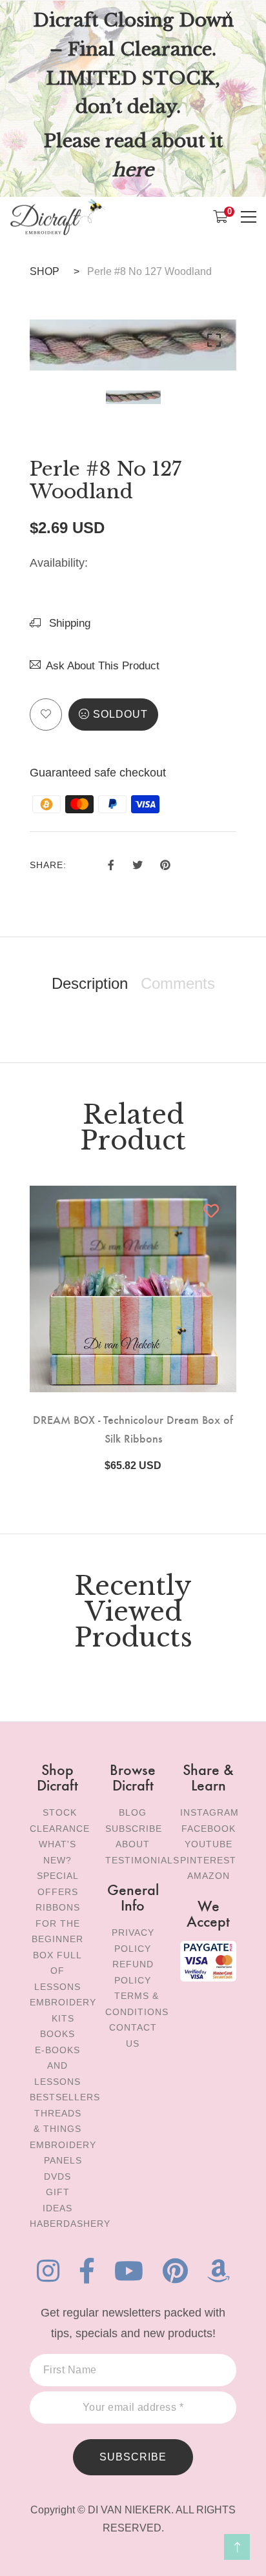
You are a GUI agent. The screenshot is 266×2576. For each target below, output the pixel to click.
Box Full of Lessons (57, 1971)
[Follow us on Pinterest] (165, 863)
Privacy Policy (133, 1941)
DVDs (57, 2176)
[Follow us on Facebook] (111, 863)
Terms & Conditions (137, 2004)
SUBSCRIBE (133, 2457)
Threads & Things (57, 2121)
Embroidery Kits (63, 2010)
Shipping (68, 623)
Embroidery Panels (63, 2153)
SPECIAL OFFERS (58, 1884)
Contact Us (133, 2035)
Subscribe (134, 1829)
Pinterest (208, 1860)
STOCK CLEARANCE (60, 1820)
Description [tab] (90, 984)
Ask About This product (103, 666)
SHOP (45, 271)
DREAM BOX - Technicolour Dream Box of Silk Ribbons (133, 1428)
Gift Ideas (57, 2200)
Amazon (209, 1876)
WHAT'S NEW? (57, 1852)
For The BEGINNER (57, 1932)
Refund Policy (133, 1972)
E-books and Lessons (57, 2066)
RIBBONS (58, 1907)
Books (57, 2034)
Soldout (120, 714)
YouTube (209, 1844)
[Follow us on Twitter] (137, 863)
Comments (178, 984)
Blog (133, 1812)
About (133, 1844)
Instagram (210, 1812)
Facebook (209, 1829)
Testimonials (142, 1860)
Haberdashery (70, 2224)
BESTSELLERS (65, 2097)
